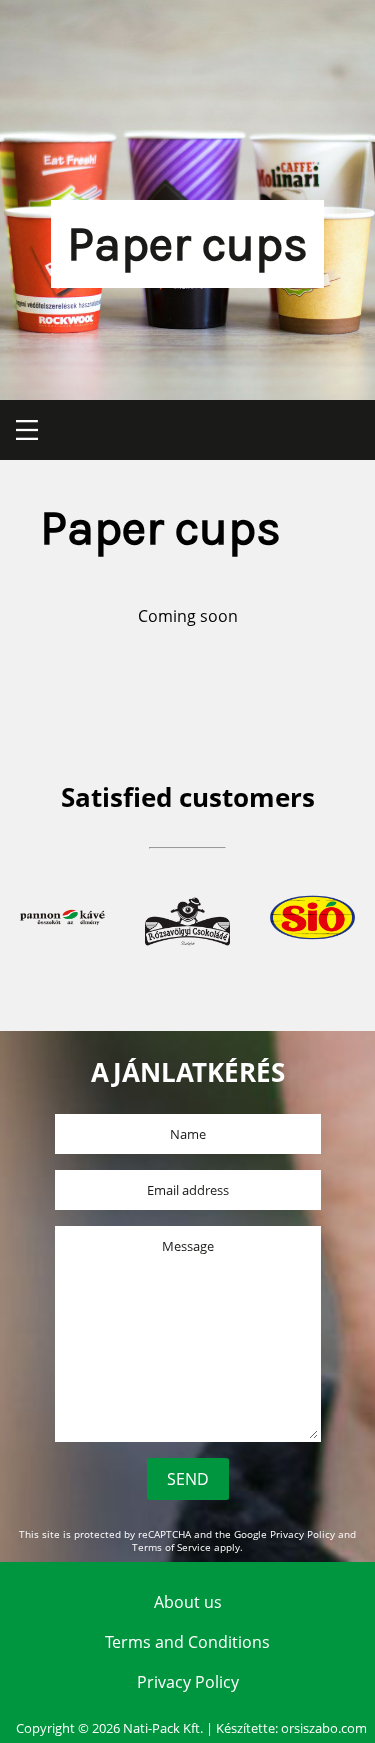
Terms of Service (171, 1547)
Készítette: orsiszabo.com (291, 1728)
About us (188, 1602)
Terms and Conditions (187, 1642)
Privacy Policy (302, 1534)
